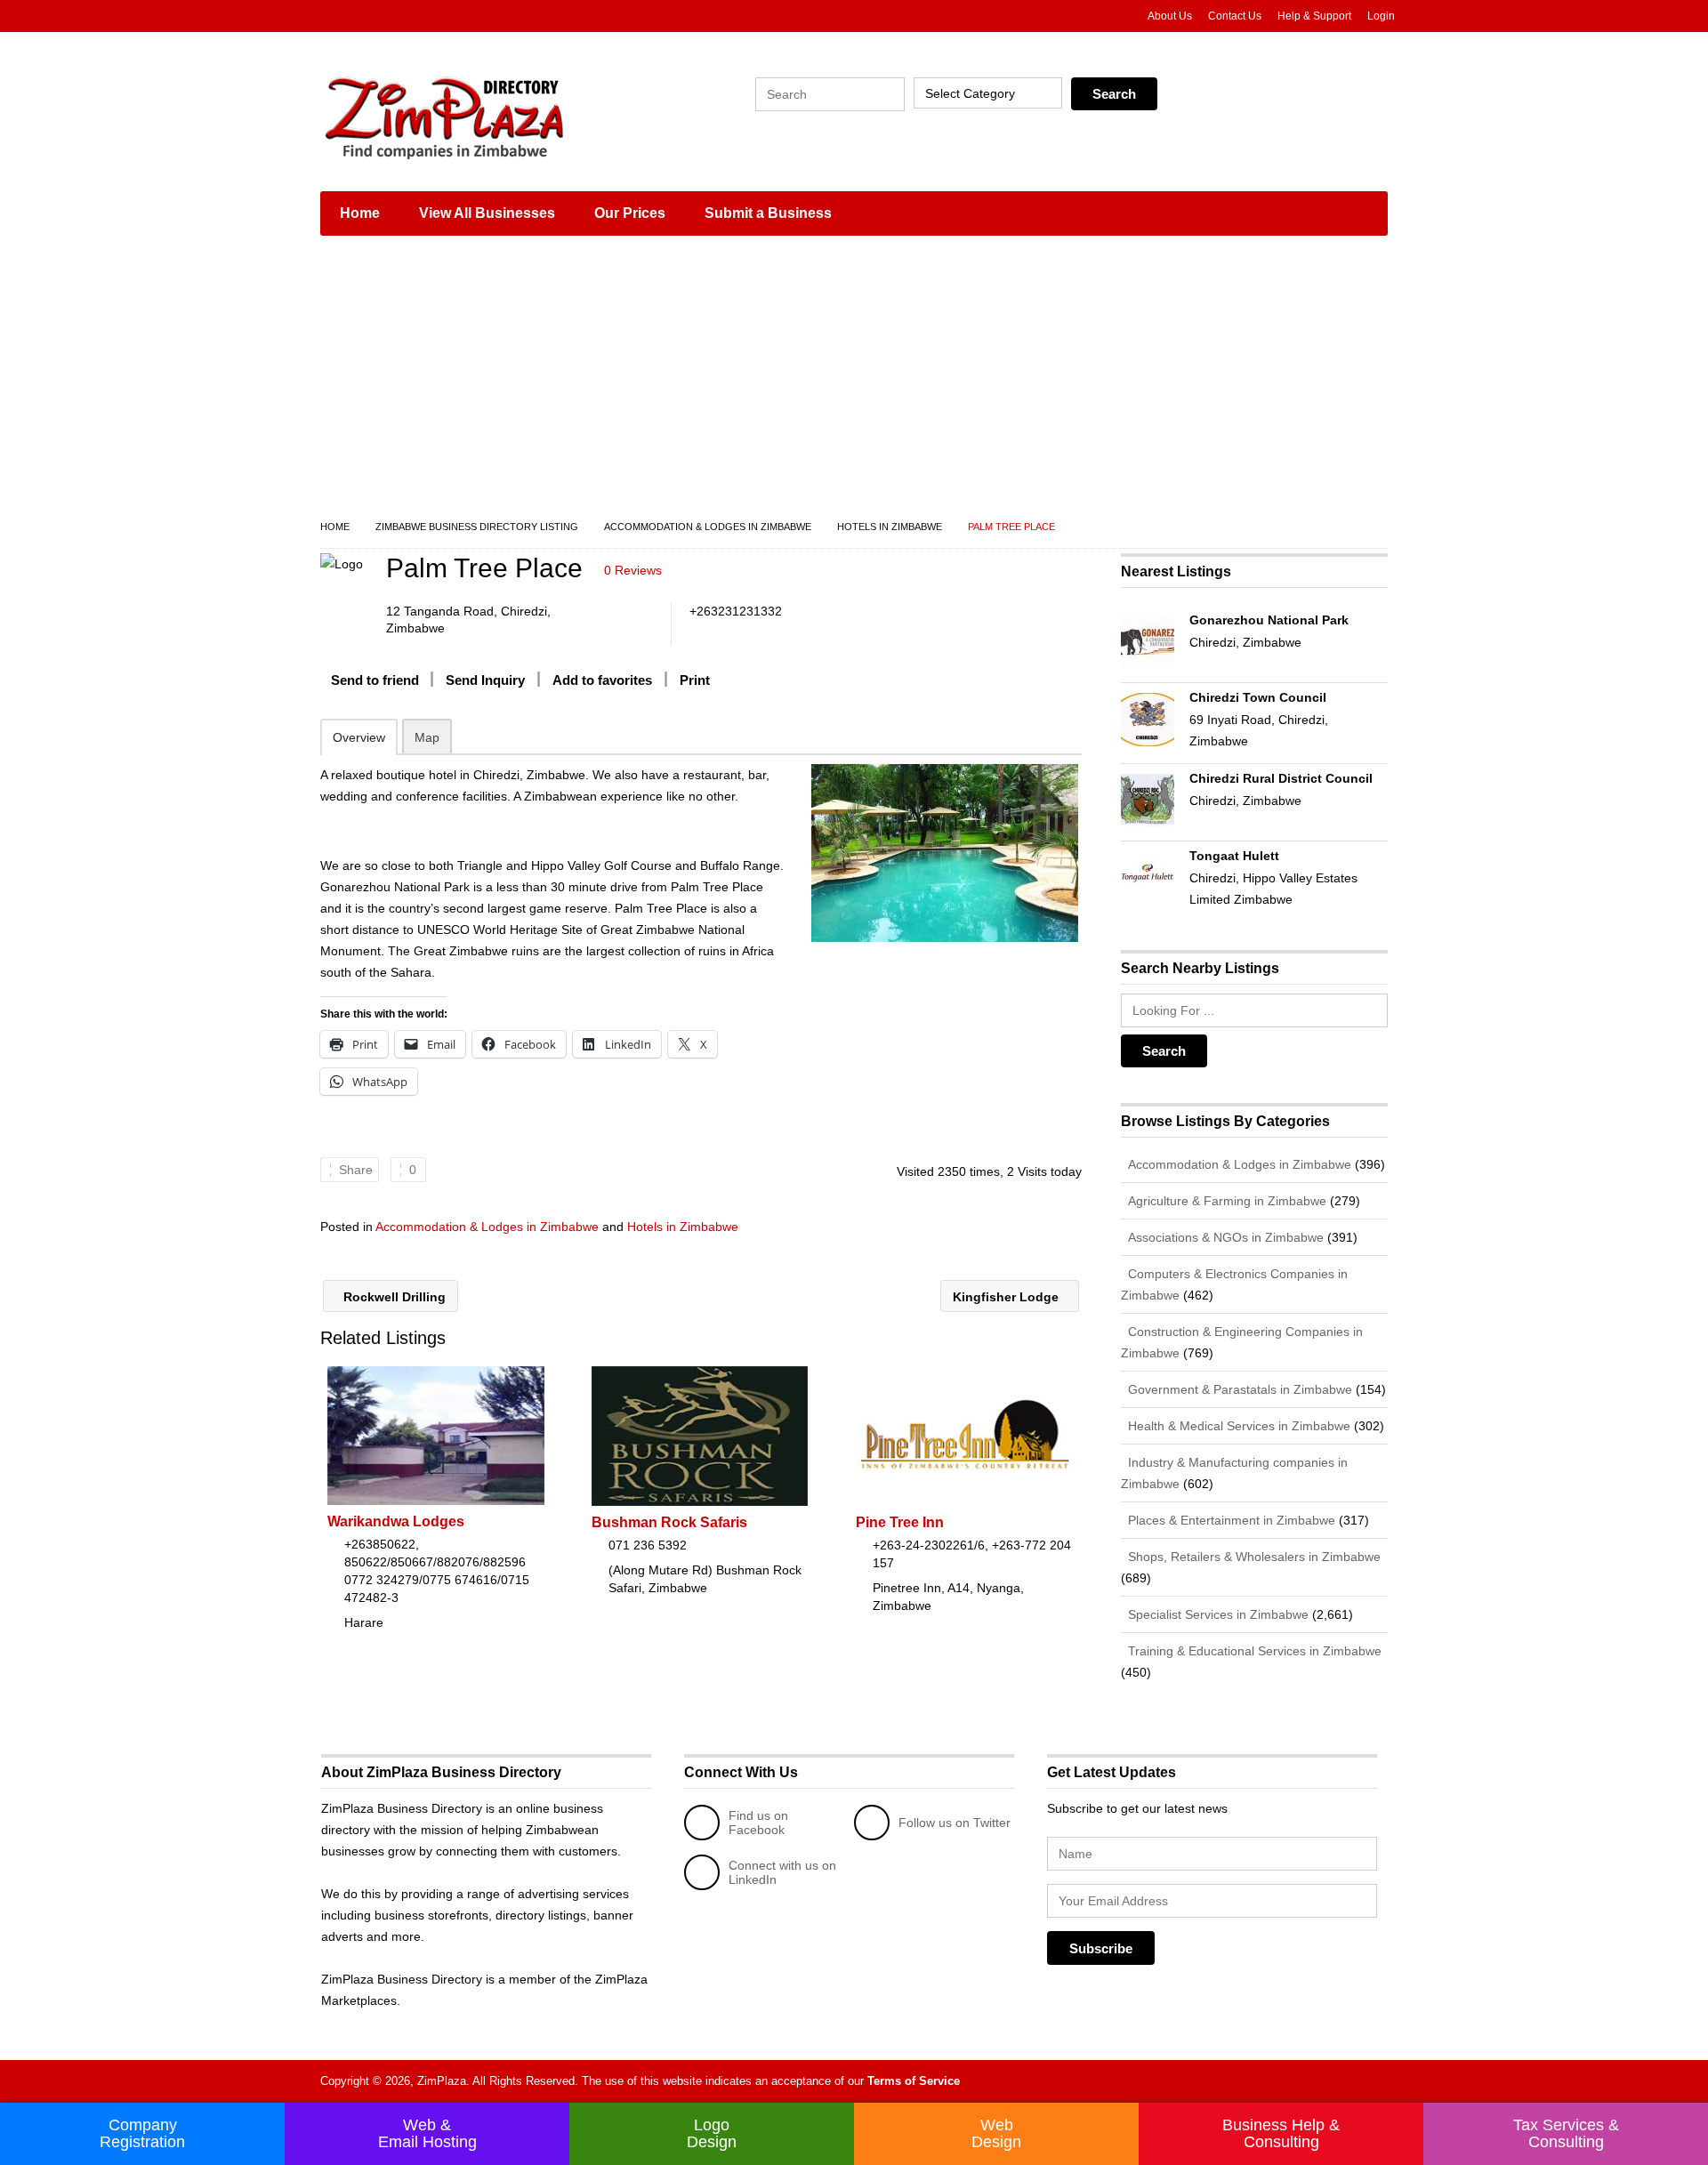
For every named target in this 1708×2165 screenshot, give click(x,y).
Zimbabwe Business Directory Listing (477, 527)
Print (695, 680)
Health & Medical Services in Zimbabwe (1237, 1426)
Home (360, 213)
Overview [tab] (359, 737)
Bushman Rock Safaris (669, 1522)
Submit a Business (768, 213)
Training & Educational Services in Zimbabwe (1253, 1651)
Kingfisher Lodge (1007, 1297)
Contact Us (1235, 16)
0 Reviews (633, 570)
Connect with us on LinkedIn (782, 1872)
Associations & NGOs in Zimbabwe (1224, 1237)
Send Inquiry (485, 680)
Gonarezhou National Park (1269, 620)
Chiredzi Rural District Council (1281, 778)
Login (1381, 16)
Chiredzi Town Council (1258, 697)
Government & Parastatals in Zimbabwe (1238, 1389)
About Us (1170, 16)
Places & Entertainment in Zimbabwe (1230, 1520)
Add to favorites (602, 680)
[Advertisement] (854, 382)
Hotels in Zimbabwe (890, 527)
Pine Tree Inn (900, 1522)
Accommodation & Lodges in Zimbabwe (708, 527)
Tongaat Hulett (1234, 856)
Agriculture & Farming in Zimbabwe (1225, 1201)
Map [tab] (427, 737)
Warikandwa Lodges (396, 1521)
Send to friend (375, 680)
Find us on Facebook (758, 1823)
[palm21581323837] (944, 853)
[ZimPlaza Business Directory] (489, 116)
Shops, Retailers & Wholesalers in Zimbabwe (1253, 1557)
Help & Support (1314, 16)
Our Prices (630, 213)
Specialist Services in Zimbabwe (1217, 1614)
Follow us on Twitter (955, 1823)
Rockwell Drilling (393, 1297)
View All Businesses (487, 213)
